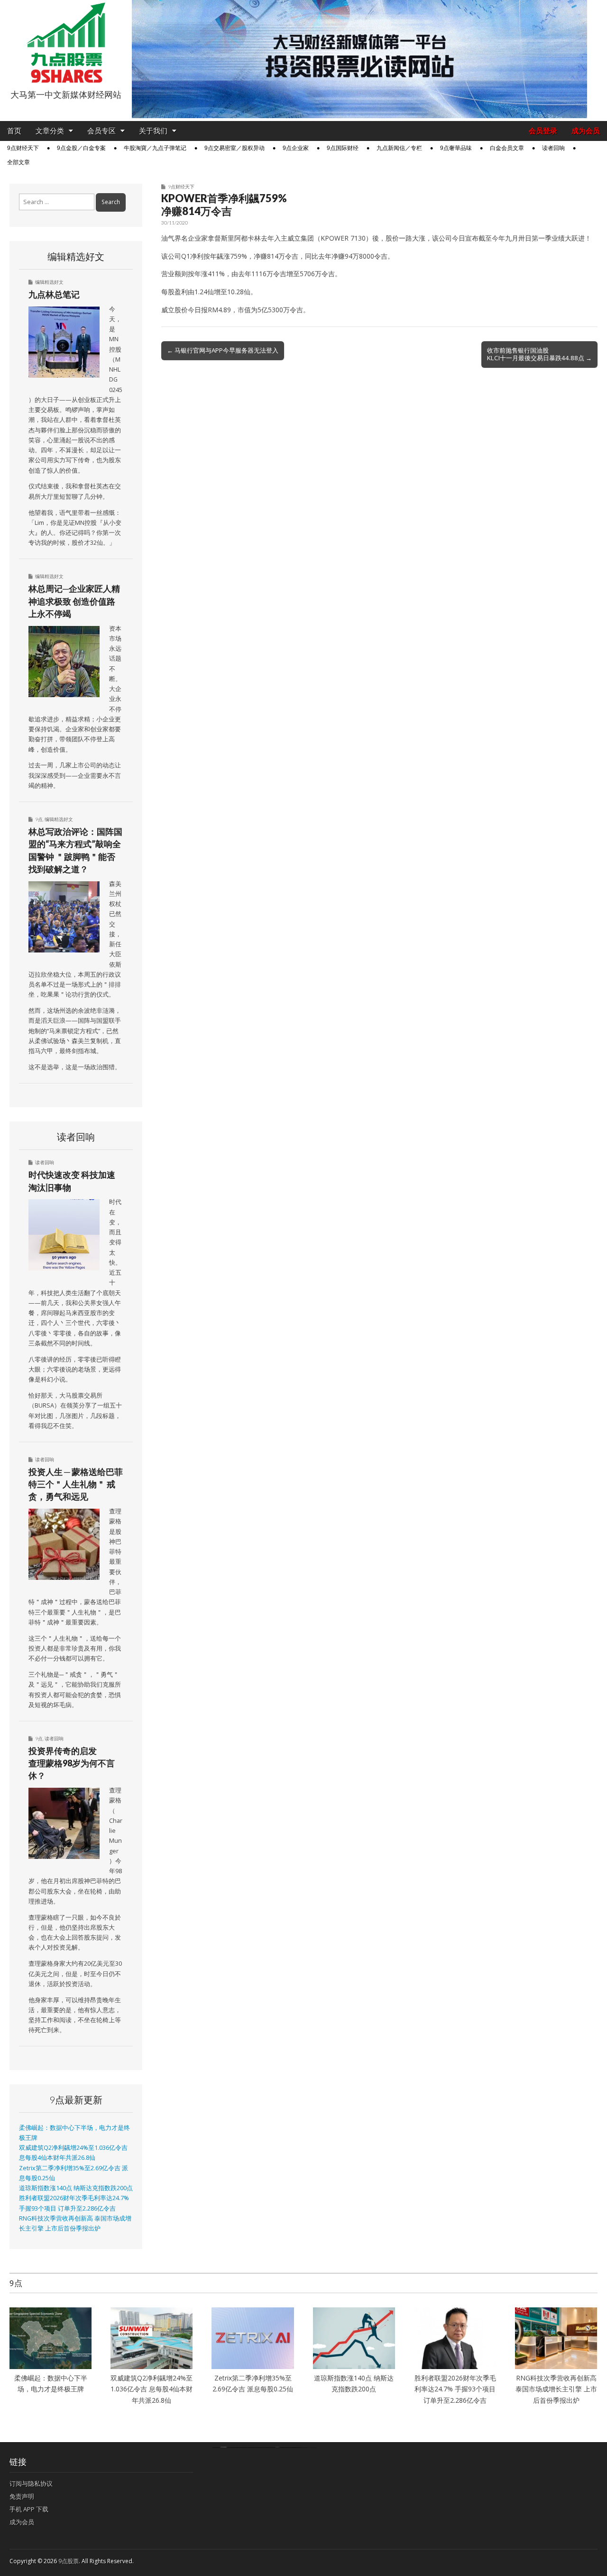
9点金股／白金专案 (81, 148)
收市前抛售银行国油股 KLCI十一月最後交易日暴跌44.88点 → (539, 354)
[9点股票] (66, 43)
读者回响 (553, 148)
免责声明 (22, 2496)
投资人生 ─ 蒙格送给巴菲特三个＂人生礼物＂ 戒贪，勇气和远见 (76, 1484)
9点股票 (69, 2561)
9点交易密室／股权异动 (235, 148)
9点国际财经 (343, 148)
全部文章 (18, 162)
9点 (39, 819)
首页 (14, 131)
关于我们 (153, 131)
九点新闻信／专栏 (399, 148)
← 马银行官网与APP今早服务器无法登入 (223, 350)
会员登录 (543, 131)
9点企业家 (296, 148)
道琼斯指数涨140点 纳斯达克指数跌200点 (76, 2188)
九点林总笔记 (54, 294)
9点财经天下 (23, 148)
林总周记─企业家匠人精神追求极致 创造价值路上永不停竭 (74, 601)
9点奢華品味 (456, 148)
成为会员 (586, 131)
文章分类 (50, 131)
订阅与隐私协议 (31, 2483)
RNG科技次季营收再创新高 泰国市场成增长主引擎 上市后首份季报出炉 (556, 2389)
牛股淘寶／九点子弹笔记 (155, 148)
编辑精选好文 (49, 282)
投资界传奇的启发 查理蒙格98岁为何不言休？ (72, 1763)
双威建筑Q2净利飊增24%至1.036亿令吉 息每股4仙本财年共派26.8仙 (152, 2389)
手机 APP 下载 (29, 2509)
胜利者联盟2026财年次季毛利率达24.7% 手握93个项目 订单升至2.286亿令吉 (455, 2389)
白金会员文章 (507, 148)
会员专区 (101, 131)
